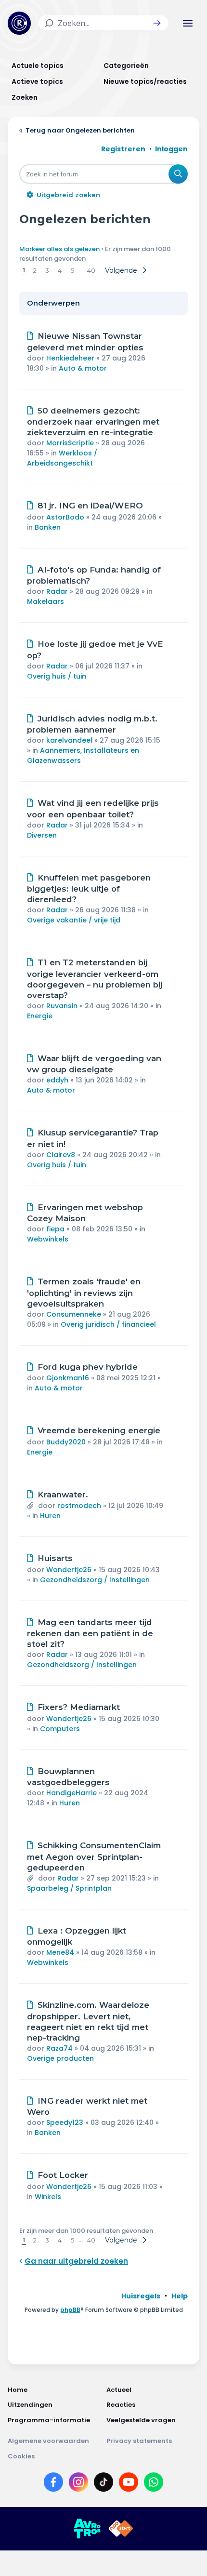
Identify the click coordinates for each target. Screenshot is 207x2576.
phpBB (70, 2310)
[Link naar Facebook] (53, 2484)
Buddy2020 (66, 1442)
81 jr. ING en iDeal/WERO (90, 506)
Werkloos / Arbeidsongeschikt (62, 458)
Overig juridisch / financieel (108, 1324)
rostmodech (79, 1506)
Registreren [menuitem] (123, 149)
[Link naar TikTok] (103, 2484)
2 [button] (35, 270)
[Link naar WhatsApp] (154, 2484)
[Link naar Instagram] (78, 2484)
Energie (40, 1016)
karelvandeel (69, 740)
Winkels (48, 2197)
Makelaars (45, 601)
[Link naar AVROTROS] (87, 2529)
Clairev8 (61, 1155)
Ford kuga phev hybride (88, 1367)
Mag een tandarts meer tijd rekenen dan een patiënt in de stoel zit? (90, 1633)
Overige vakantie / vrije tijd (74, 920)
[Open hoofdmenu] (188, 23)
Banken (48, 527)
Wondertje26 (69, 1570)
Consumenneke (74, 1314)
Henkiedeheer (70, 358)
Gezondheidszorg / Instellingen (95, 1580)
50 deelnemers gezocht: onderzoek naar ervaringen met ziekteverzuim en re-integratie (93, 422)
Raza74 (59, 2048)
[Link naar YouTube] (129, 2484)
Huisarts (55, 1558)
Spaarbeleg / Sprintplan (69, 1888)
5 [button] (72, 270)
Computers (60, 1729)
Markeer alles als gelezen (59, 249)
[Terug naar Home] (19, 23)
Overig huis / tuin (57, 676)
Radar (57, 591)
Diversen (42, 835)
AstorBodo (65, 517)
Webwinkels (48, 1239)
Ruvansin (62, 1006)
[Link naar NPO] (121, 2529)
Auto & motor (83, 368)
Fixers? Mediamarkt (79, 1707)
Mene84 (60, 1952)
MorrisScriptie (70, 443)
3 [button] (47, 270)
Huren (50, 1516)
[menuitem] (141, 2296)
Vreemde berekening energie (99, 1430)
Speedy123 (65, 2122)
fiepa (55, 1229)
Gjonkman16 (68, 1378)
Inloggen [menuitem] (171, 149)
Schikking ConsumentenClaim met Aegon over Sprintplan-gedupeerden (94, 1856)
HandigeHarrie (71, 1793)
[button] (157, 23)
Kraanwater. (63, 1495)
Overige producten (60, 2058)
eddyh (57, 1080)
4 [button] (60, 270)
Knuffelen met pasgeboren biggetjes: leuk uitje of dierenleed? (89, 889)
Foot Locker (63, 2175)
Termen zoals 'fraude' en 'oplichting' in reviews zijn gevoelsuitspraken (84, 1293)
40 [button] (91, 270)
